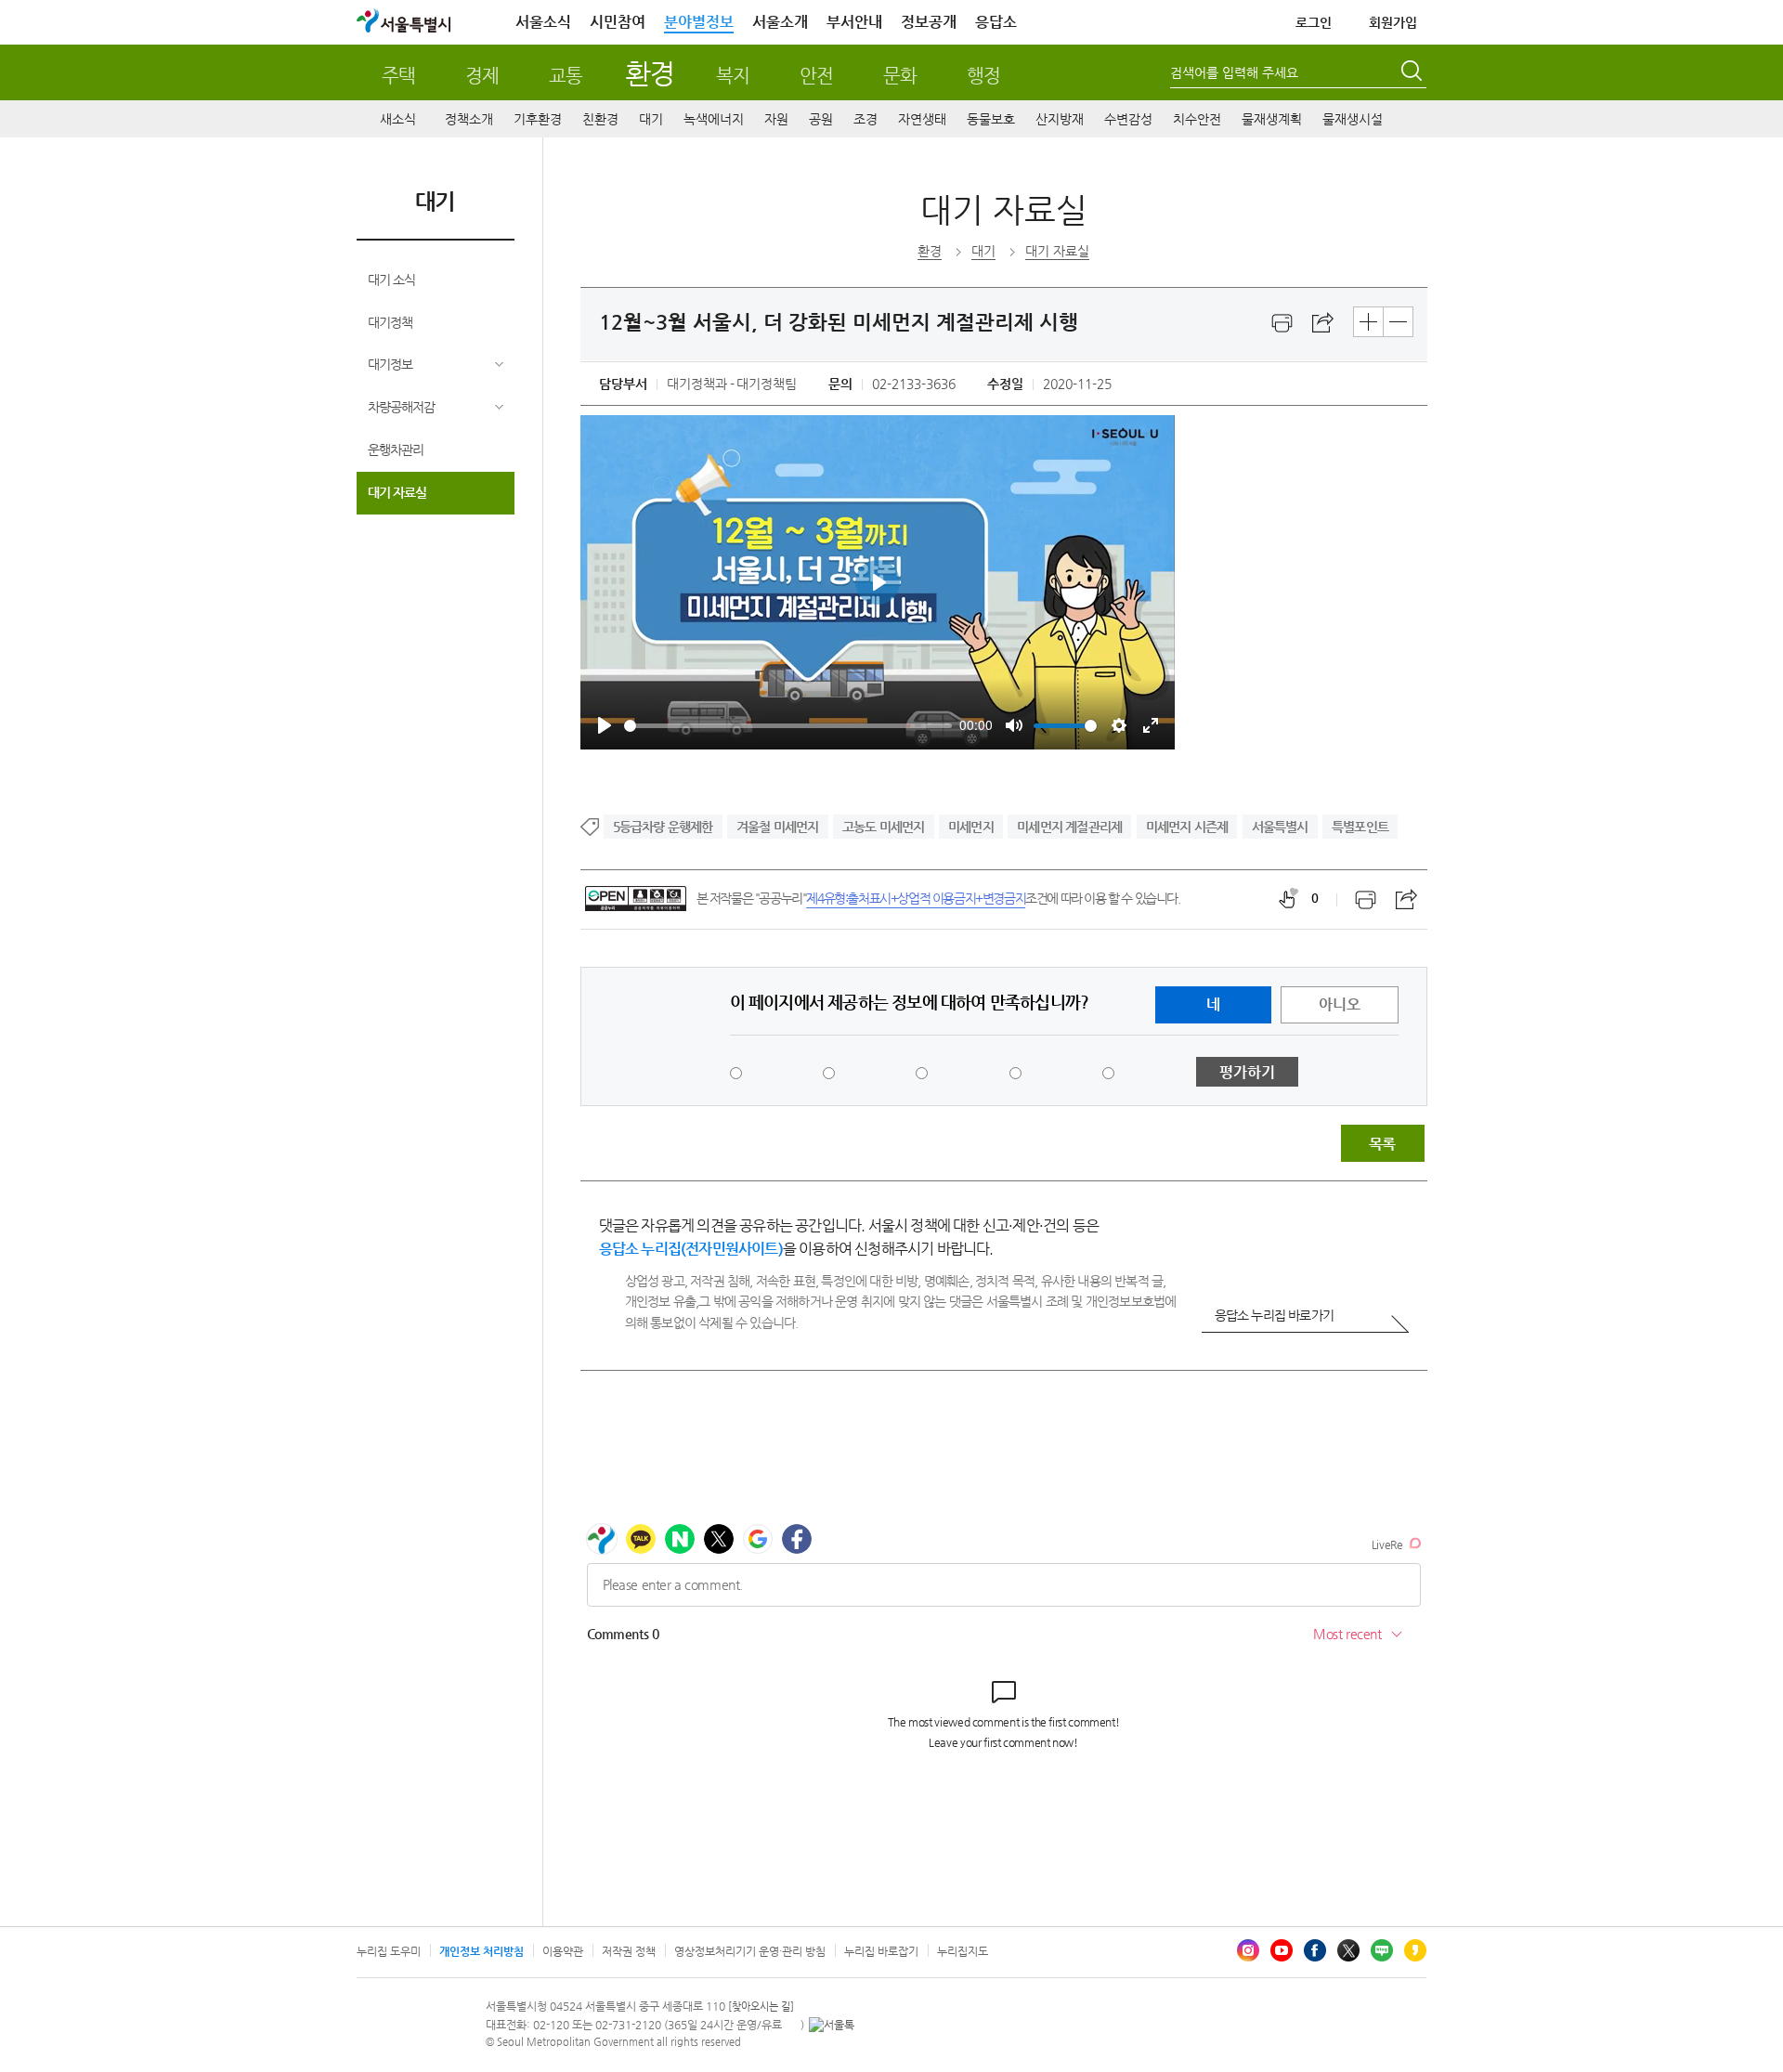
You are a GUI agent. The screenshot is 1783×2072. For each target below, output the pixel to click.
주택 (398, 76)
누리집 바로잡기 (881, 1951)
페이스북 (1315, 1950)
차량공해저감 (401, 407)
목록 (1382, 1144)
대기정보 (390, 364)
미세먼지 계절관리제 (1069, 827)
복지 (733, 76)
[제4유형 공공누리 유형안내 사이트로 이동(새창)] (636, 899)
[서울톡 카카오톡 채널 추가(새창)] (832, 2025)
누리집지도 (963, 1951)
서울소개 (780, 22)
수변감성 (1128, 119)
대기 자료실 (397, 492)
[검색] (1413, 73)
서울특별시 (1280, 827)
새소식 (398, 119)
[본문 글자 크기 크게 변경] (1368, 322)
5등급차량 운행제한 (663, 827)
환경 (650, 73)
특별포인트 (1360, 827)
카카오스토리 (1415, 1950)
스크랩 (1323, 323)
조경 (865, 119)
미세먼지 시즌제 (1187, 827)
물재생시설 (1353, 119)
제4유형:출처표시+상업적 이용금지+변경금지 (916, 898)
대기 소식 (391, 280)
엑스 (1348, 1950)
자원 (776, 119)
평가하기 (1247, 1072)
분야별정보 (699, 22)
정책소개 (469, 119)
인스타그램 (1248, 1950)
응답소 (996, 22)
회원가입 (1393, 22)
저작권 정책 (629, 1951)
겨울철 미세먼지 (778, 827)
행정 (983, 76)
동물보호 (991, 119)
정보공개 (929, 22)
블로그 (1382, 1950)
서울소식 (543, 22)
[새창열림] (1282, 323)
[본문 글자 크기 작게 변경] (1398, 322)
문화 (900, 76)
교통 (566, 76)
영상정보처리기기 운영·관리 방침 (750, 1951)
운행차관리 (396, 450)
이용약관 (563, 1951)
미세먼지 (971, 827)
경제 (482, 76)
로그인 (1314, 22)
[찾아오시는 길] (761, 2007)
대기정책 (390, 322)
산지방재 (1060, 119)
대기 (651, 119)
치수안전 (1197, 119)
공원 (821, 119)
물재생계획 (1272, 119)
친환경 (600, 119)
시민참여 (618, 22)
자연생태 (922, 119)
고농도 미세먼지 (884, 827)
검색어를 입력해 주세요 (1234, 72)
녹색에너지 (714, 119)
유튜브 (1282, 1950)
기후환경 (538, 119)
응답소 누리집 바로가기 (1274, 1315)
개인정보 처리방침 (482, 1951)
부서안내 (854, 22)
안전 (816, 76)
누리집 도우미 (389, 1951)
